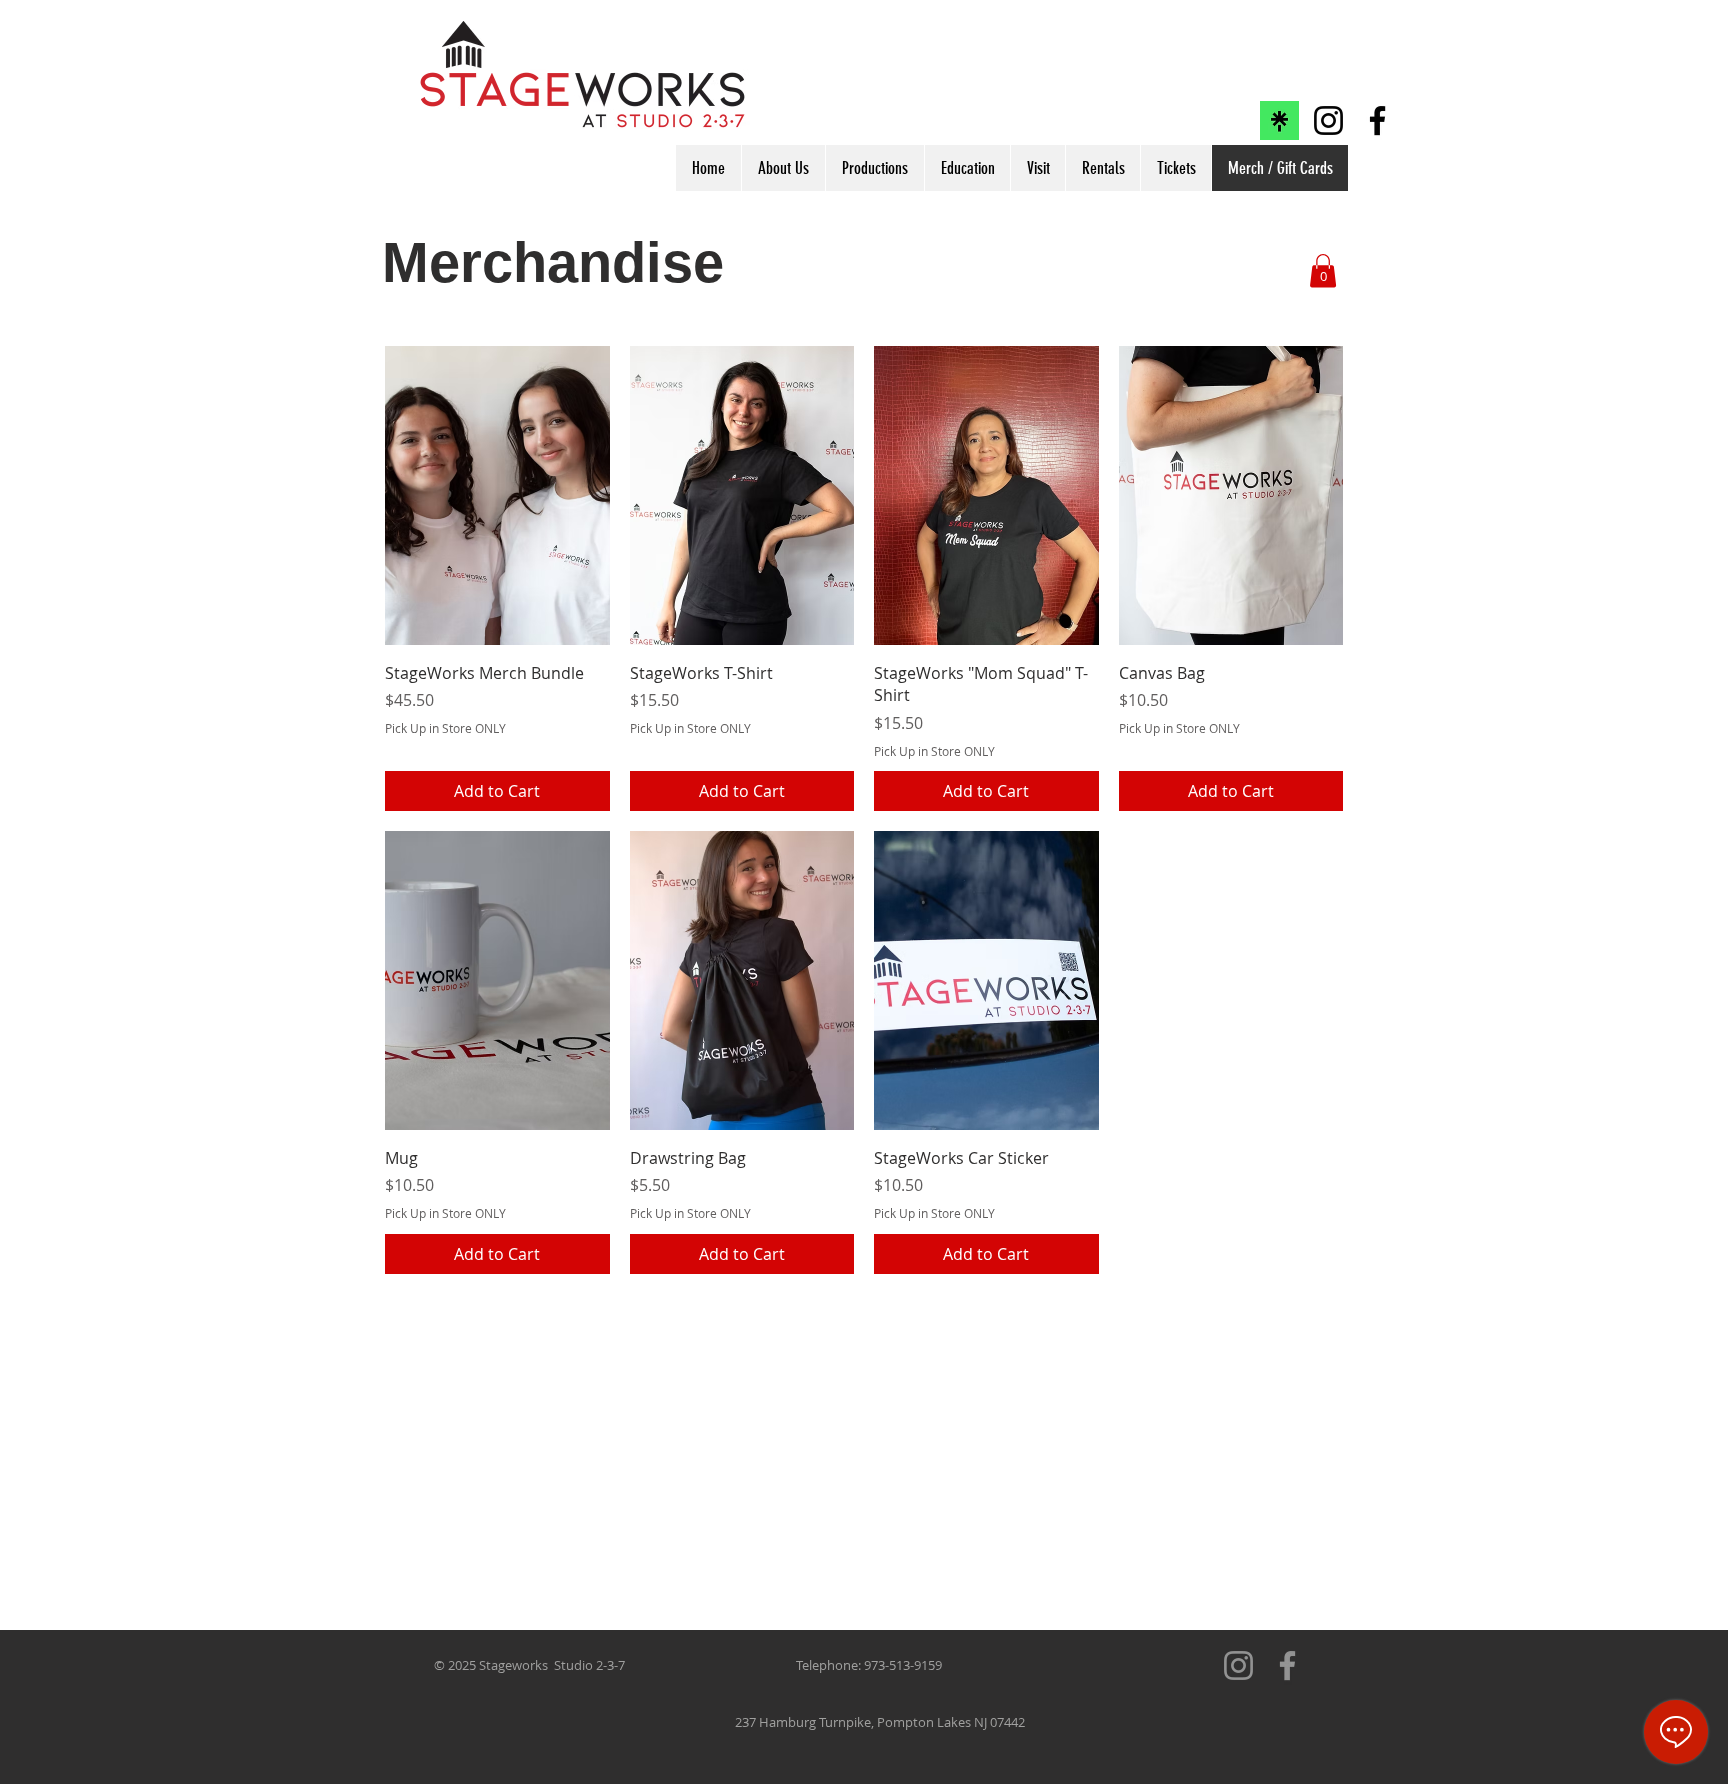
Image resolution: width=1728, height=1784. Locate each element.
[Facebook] (1377, 120)
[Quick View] (497, 495)
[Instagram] (1328, 120)
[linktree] (1279, 120)
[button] (1323, 270)
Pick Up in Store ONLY (445, 728)
